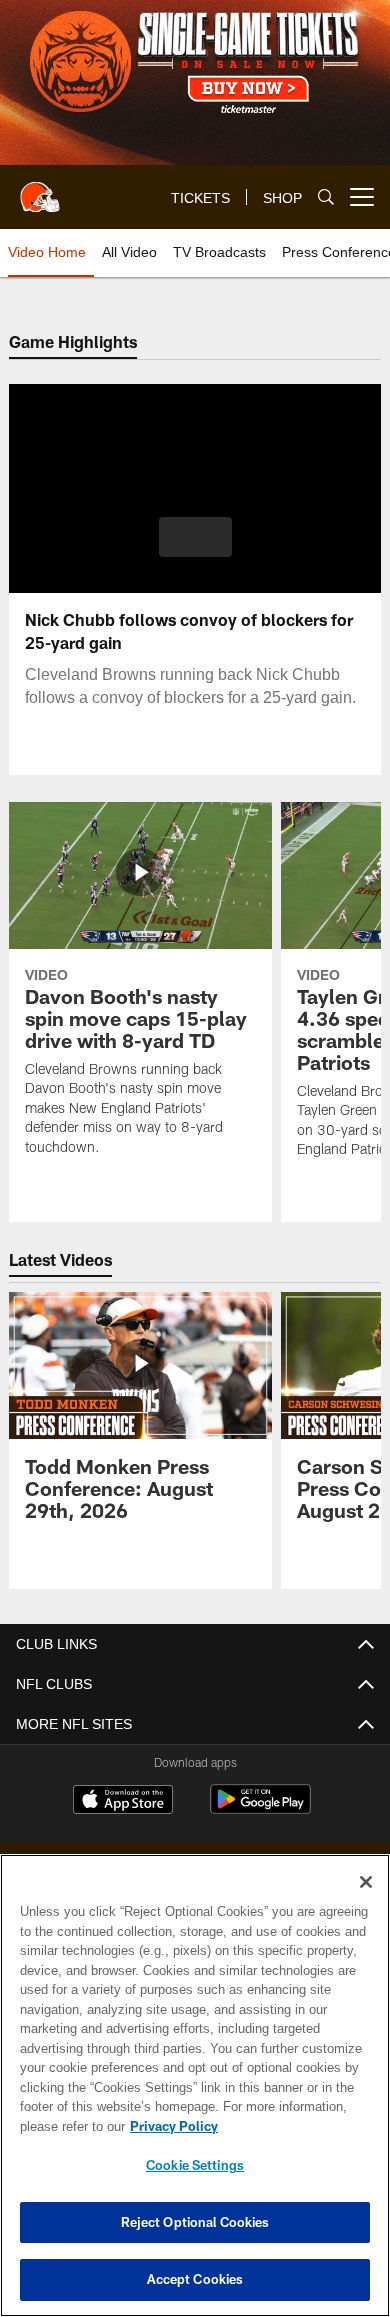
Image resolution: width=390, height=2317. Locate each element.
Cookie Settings (195, 2165)
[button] (195, 537)
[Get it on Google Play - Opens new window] (260, 1809)
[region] (195, 2085)
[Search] (326, 197)
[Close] (366, 1882)
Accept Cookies (195, 2279)
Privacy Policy (170, 2126)
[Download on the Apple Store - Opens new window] (123, 1802)
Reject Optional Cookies (195, 2222)
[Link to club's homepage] (40, 189)
